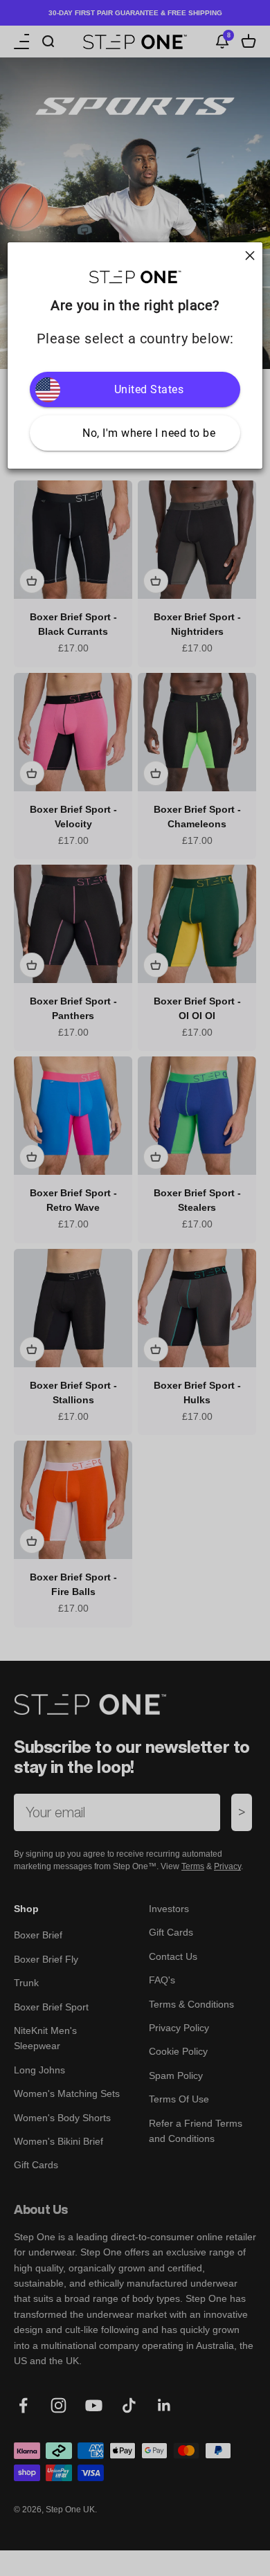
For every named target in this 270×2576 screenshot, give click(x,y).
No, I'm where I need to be (149, 433)
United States (149, 389)
